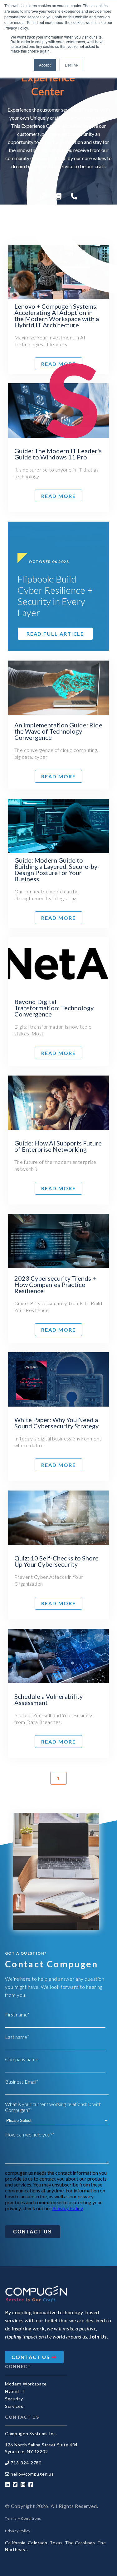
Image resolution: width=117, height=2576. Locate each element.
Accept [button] (45, 65)
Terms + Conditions (23, 2518)
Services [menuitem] (14, 2406)
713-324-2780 (26, 2463)
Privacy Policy (68, 2208)
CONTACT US (32, 2357)
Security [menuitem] (14, 2399)
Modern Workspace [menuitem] (26, 2384)
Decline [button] (71, 65)
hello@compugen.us (32, 2474)
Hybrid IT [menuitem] (15, 2391)
